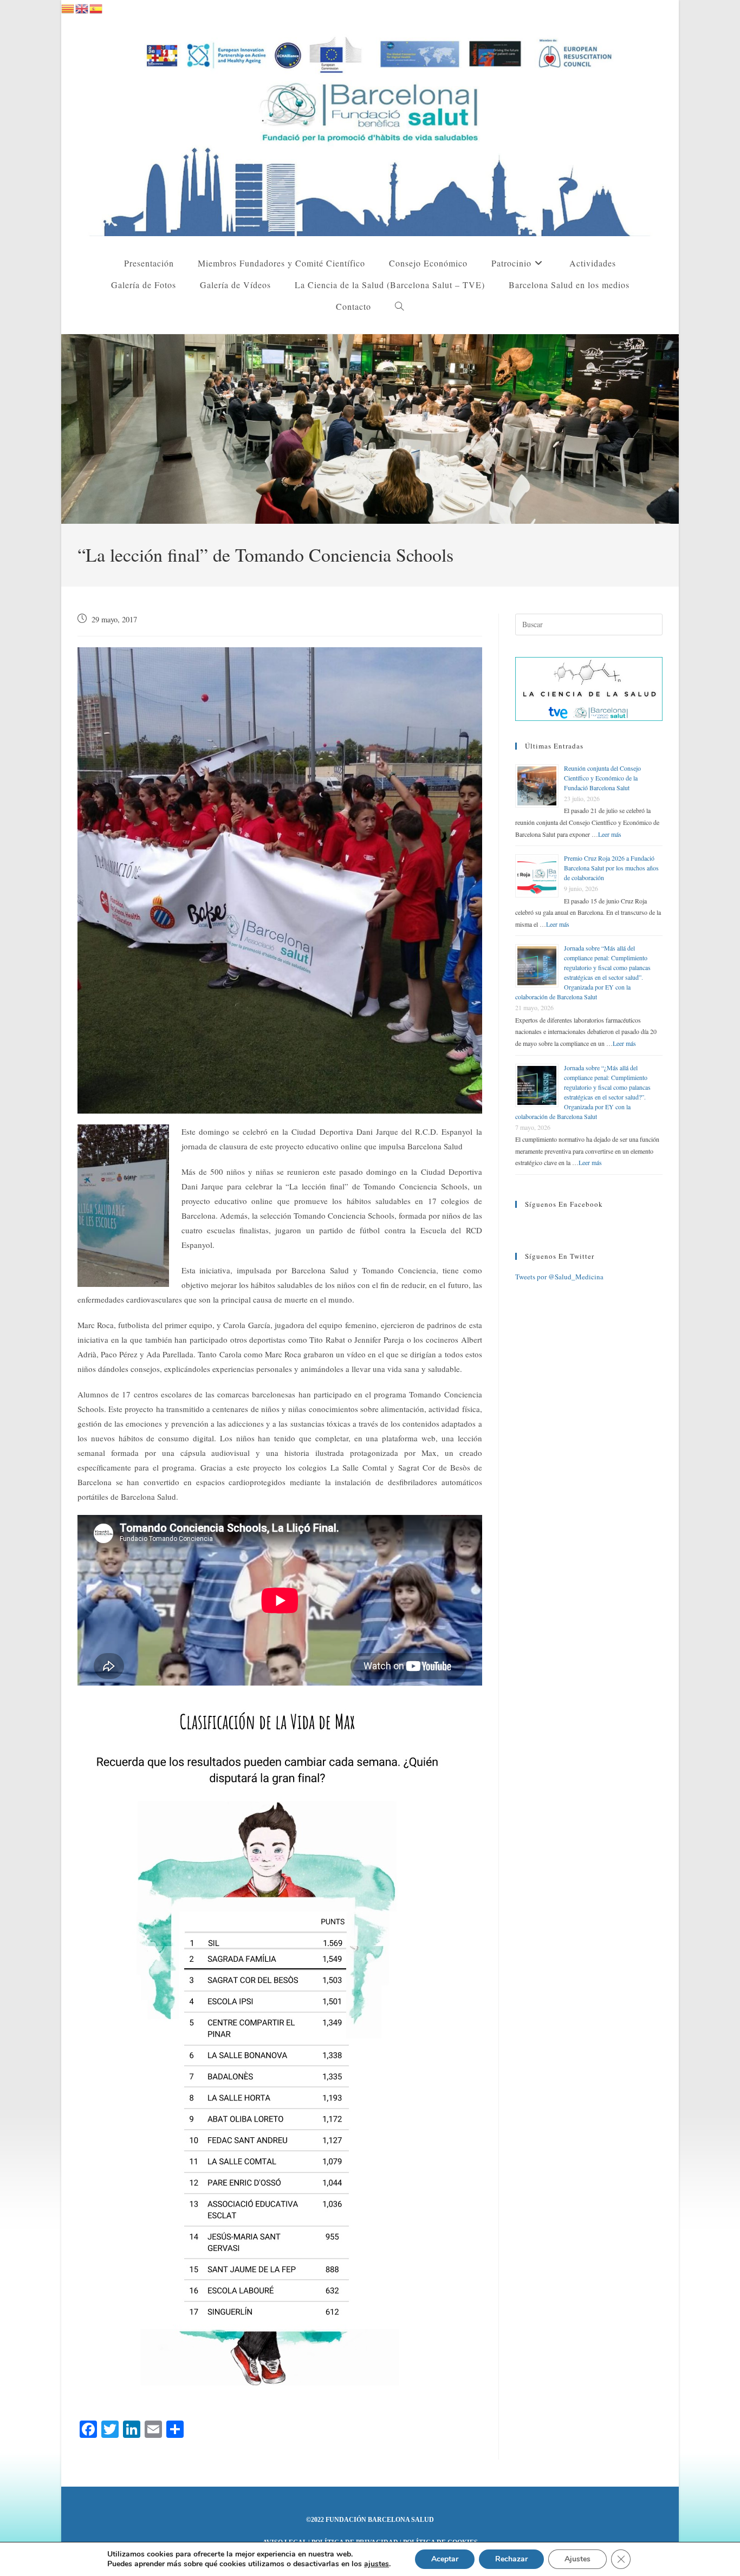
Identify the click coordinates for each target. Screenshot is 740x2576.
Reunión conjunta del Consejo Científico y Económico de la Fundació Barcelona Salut (602, 778)
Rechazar (511, 2559)
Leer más (610, 834)
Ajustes (577, 2559)
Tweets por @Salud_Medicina (559, 1277)
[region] (370, 429)
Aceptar (445, 2559)
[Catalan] (68, 7)
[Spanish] (96, 7)
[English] (82, 7)
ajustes (377, 2564)
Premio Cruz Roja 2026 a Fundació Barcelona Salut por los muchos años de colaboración (611, 868)
